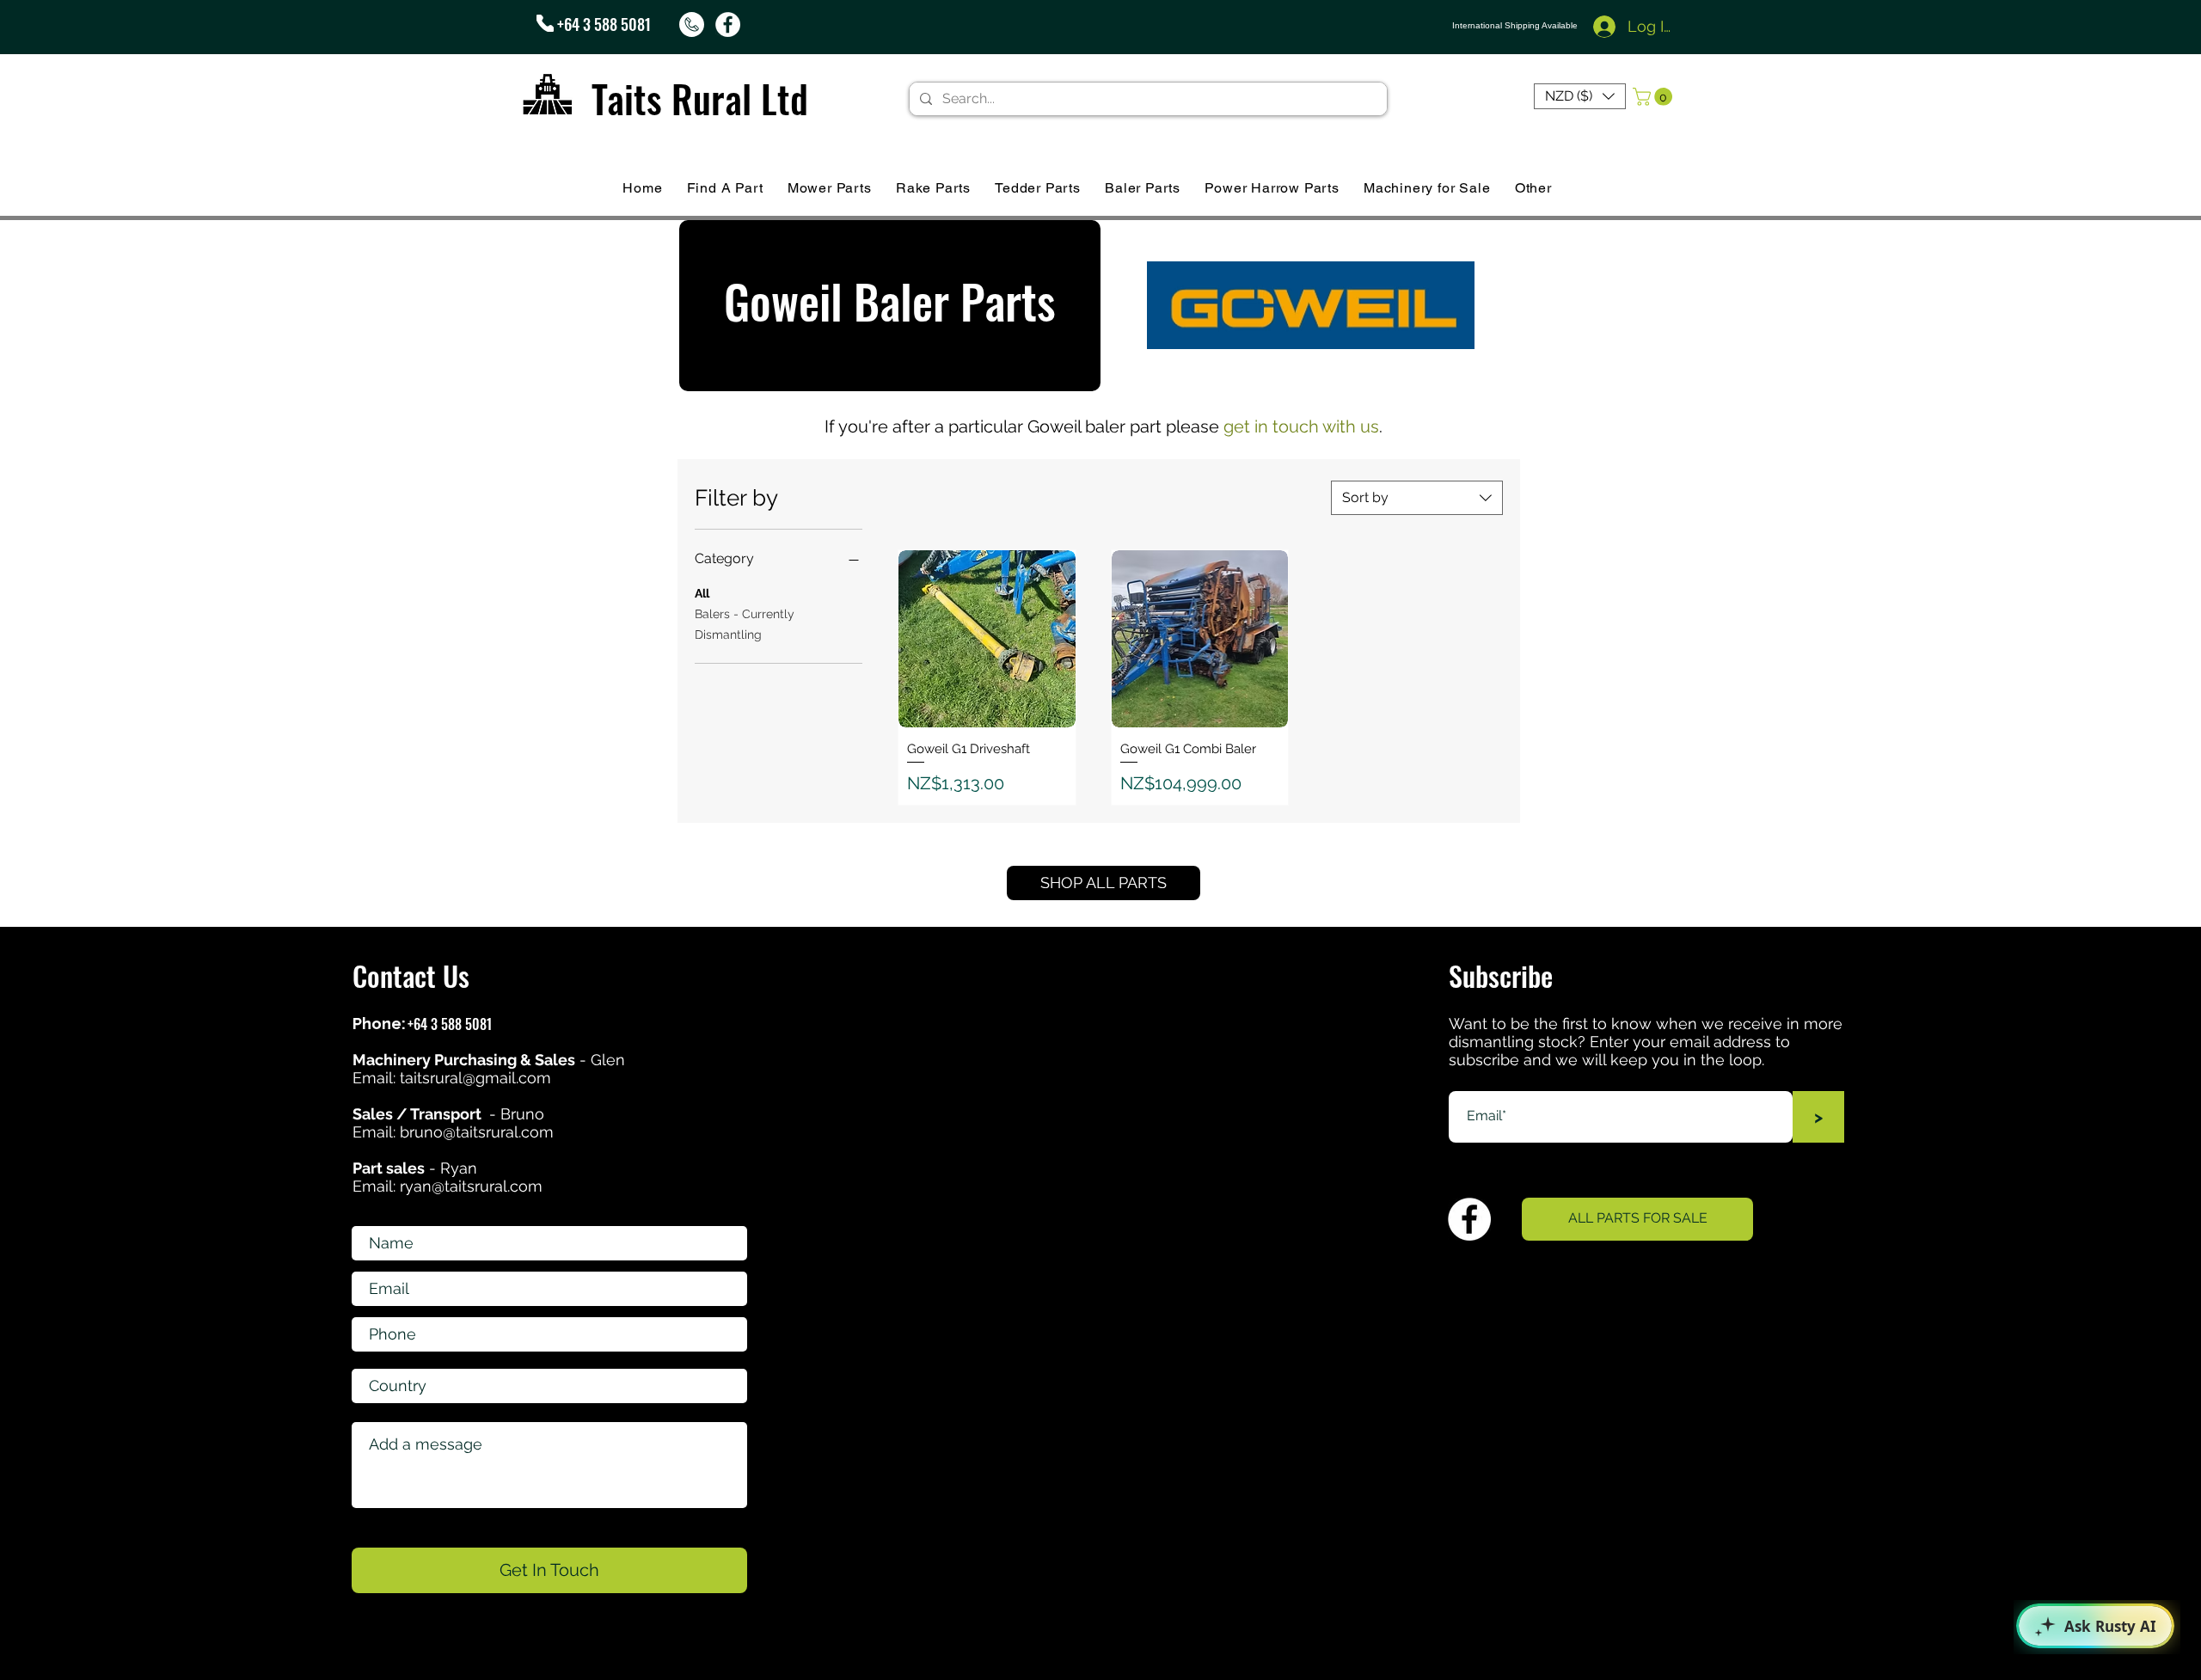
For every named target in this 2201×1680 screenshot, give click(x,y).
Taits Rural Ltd (700, 98)
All (702, 593)
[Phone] (545, 23)
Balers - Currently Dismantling (745, 624)
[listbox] (1580, 96)
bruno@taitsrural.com (477, 1132)
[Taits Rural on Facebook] (728, 25)
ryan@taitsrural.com (471, 1186)
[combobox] (1417, 498)
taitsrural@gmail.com (475, 1078)
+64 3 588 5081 (604, 24)
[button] (1580, 96)
